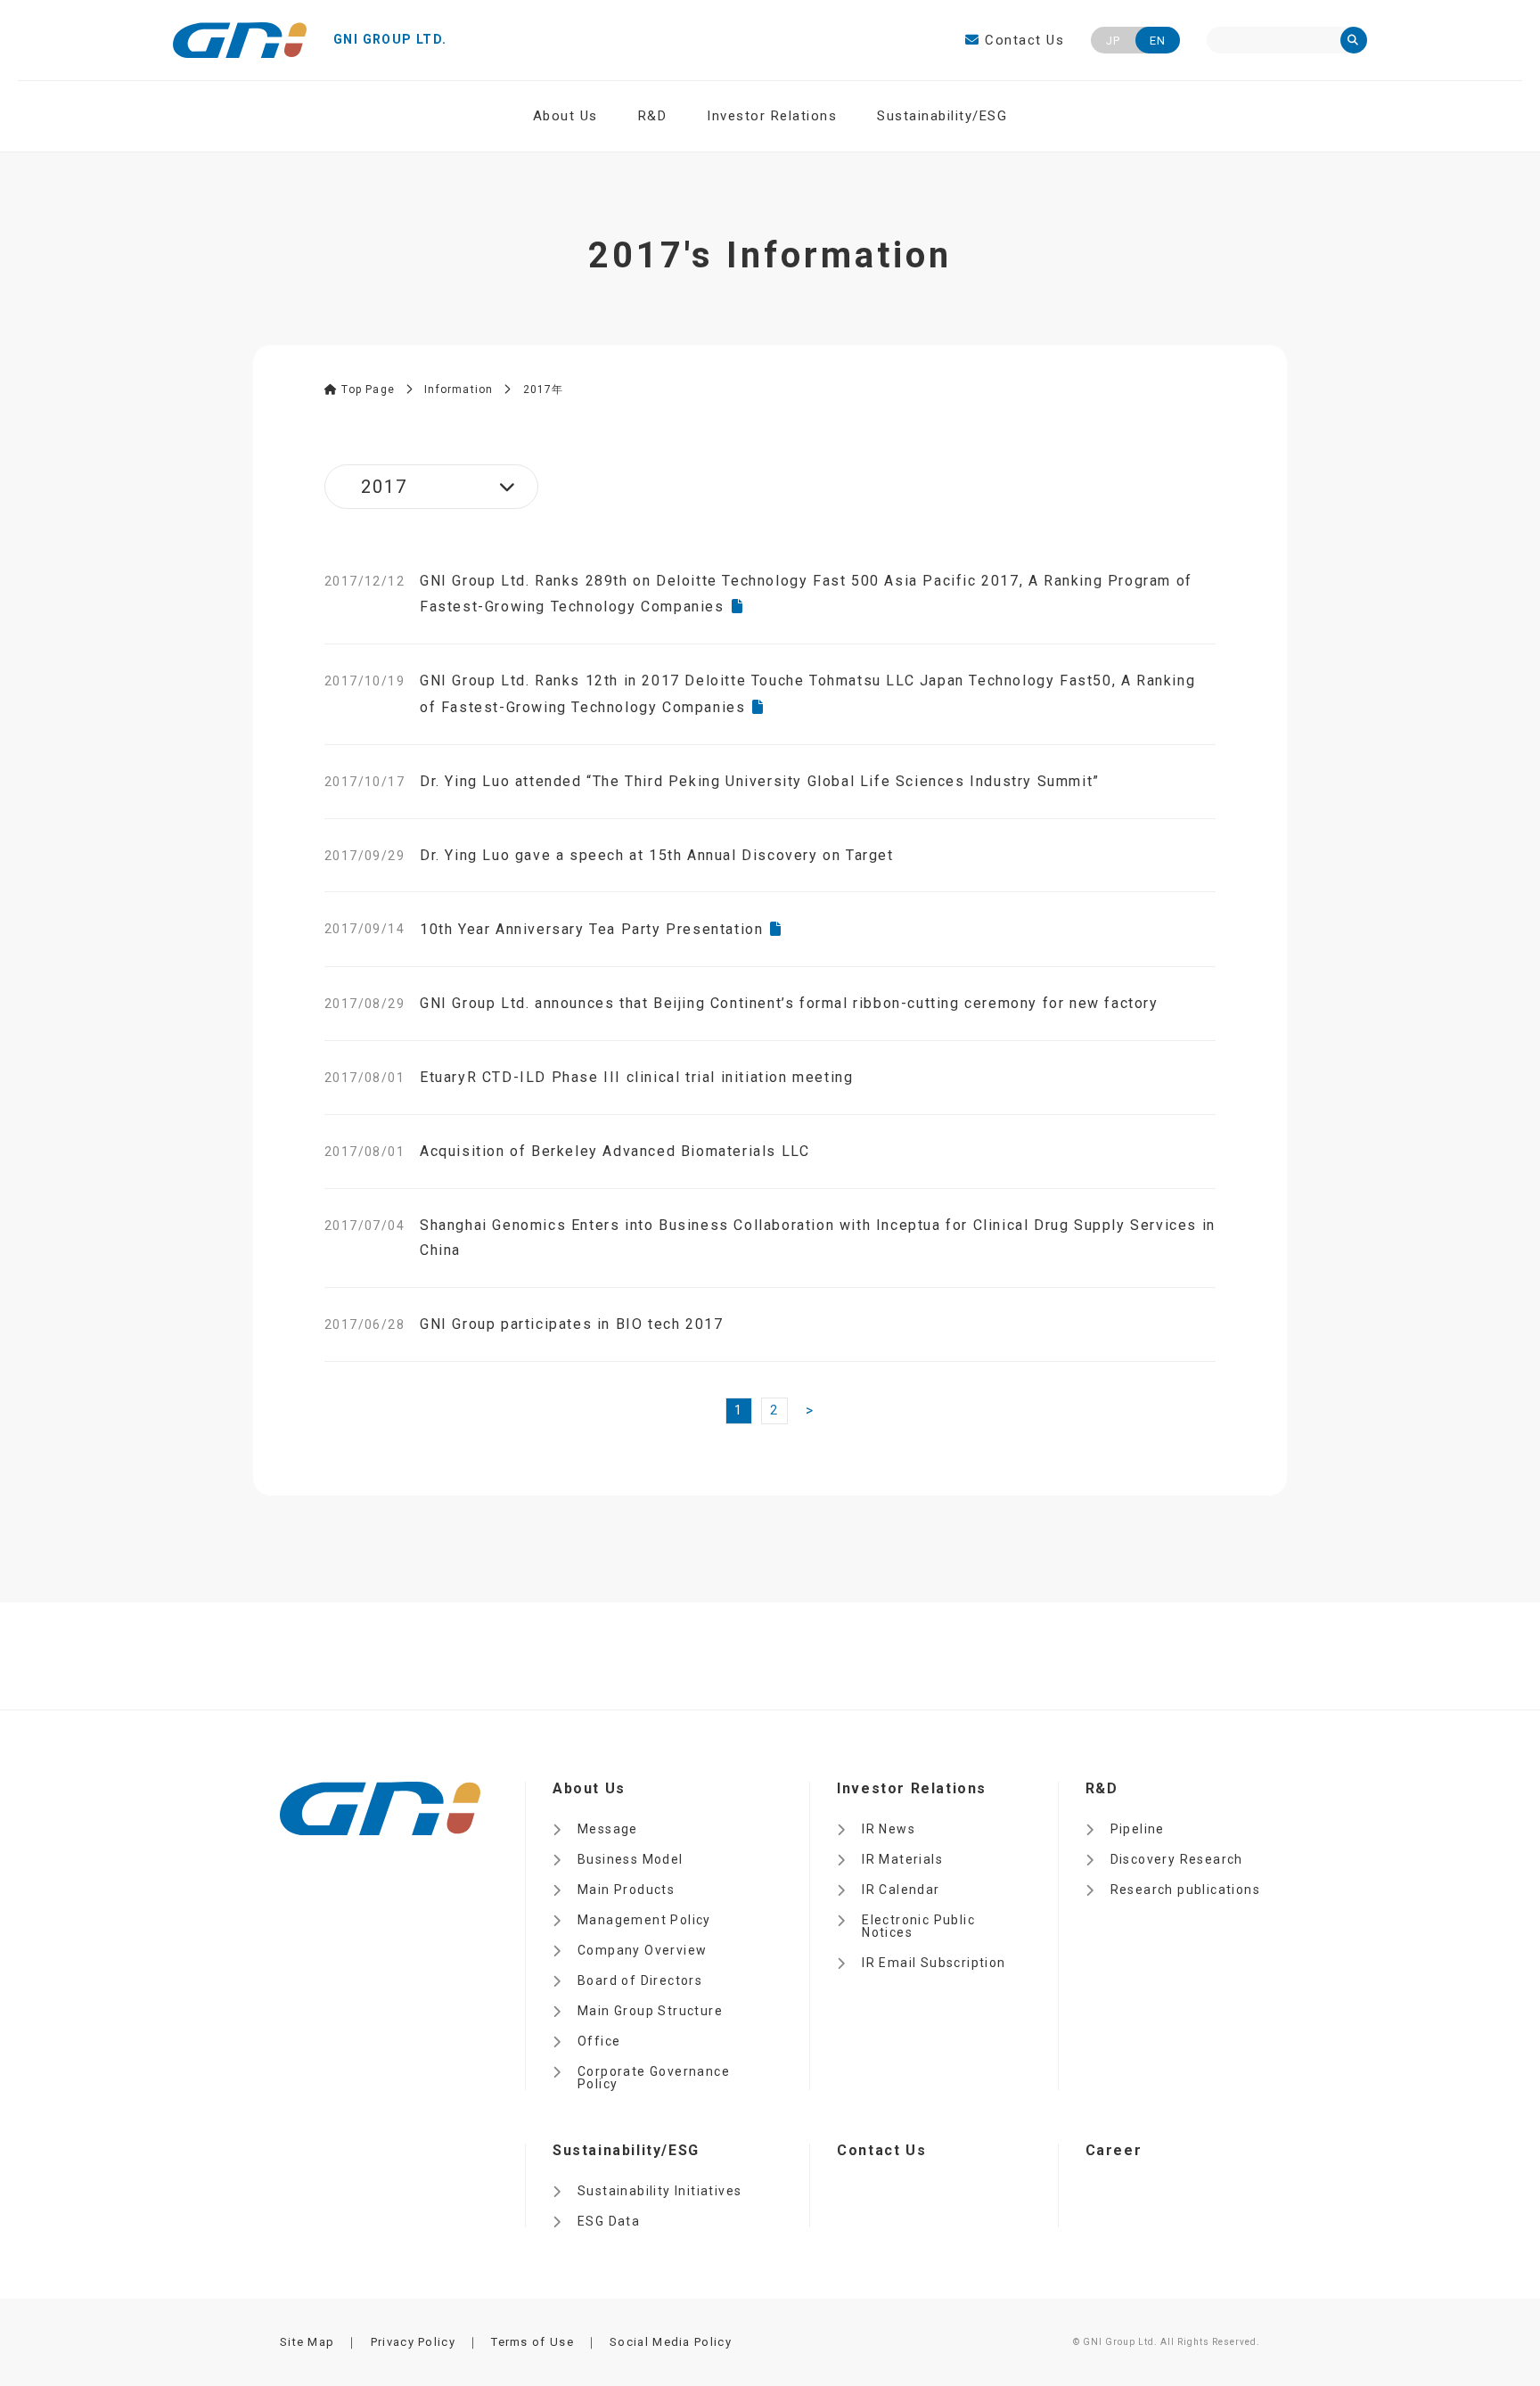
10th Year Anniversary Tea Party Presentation (591, 929)
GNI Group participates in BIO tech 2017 (571, 1324)
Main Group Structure (650, 2011)
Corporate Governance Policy (654, 2078)
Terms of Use (532, 2342)
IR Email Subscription (934, 1963)
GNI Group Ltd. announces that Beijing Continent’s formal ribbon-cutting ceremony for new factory (789, 1003)
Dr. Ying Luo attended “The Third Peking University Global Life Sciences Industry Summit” (760, 781)
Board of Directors (640, 1980)
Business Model (631, 1859)
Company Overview (642, 1950)
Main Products (626, 1890)
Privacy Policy (413, 2342)
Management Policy (644, 1920)
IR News (889, 1829)
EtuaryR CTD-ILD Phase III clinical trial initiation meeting (636, 1077)
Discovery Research (1177, 1859)
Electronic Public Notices (918, 1926)
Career (1114, 2150)
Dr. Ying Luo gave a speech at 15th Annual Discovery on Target (657, 855)
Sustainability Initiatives (659, 2191)
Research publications (1185, 1890)
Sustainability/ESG (942, 116)
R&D (653, 116)
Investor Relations (772, 116)
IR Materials (902, 1859)
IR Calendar (901, 1890)
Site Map (307, 2342)
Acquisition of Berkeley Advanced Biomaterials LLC (614, 1151)
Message (608, 1829)
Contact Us (1022, 40)
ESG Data (609, 2221)
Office (599, 2041)
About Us (565, 116)
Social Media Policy (671, 2342)
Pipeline (1138, 1829)
